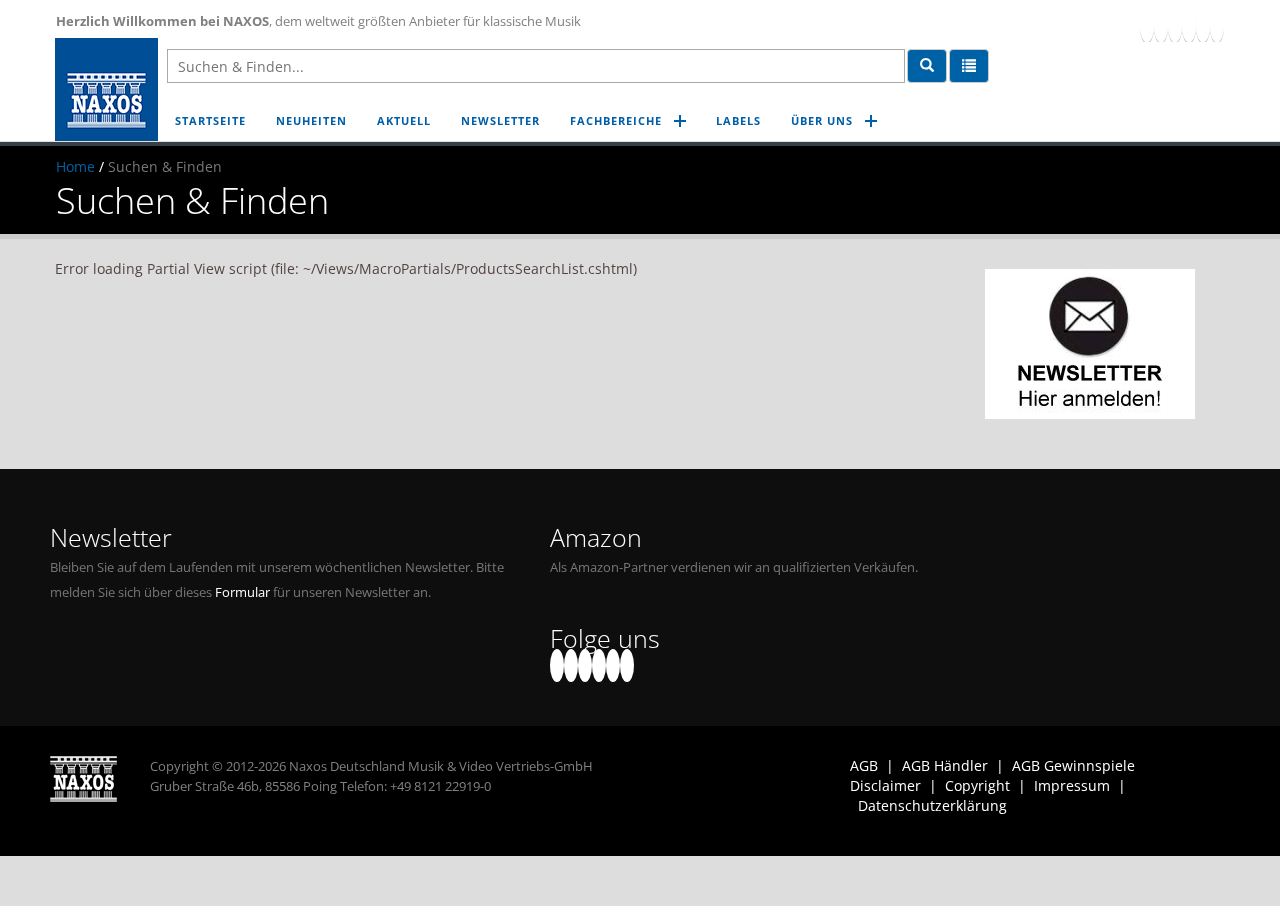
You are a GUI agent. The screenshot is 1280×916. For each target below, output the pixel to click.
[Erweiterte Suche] (969, 66)
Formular (242, 592)
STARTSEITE (210, 120)
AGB (864, 765)
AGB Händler (945, 765)
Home (75, 166)
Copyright (977, 785)
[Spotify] (1217, 25)
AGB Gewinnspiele (1073, 765)
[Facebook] (1147, 25)
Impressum (1072, 785)
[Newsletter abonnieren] (1090, 344)
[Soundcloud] (1189, 25)
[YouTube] (1175, 25)
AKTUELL (404, 120)
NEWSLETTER (500, 120)
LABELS (738, 120)
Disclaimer (885, 785)
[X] (1161, 25)
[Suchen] (927, 66)
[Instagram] (1203, 25)
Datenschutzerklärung (932, 805)
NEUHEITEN (311, 120)
